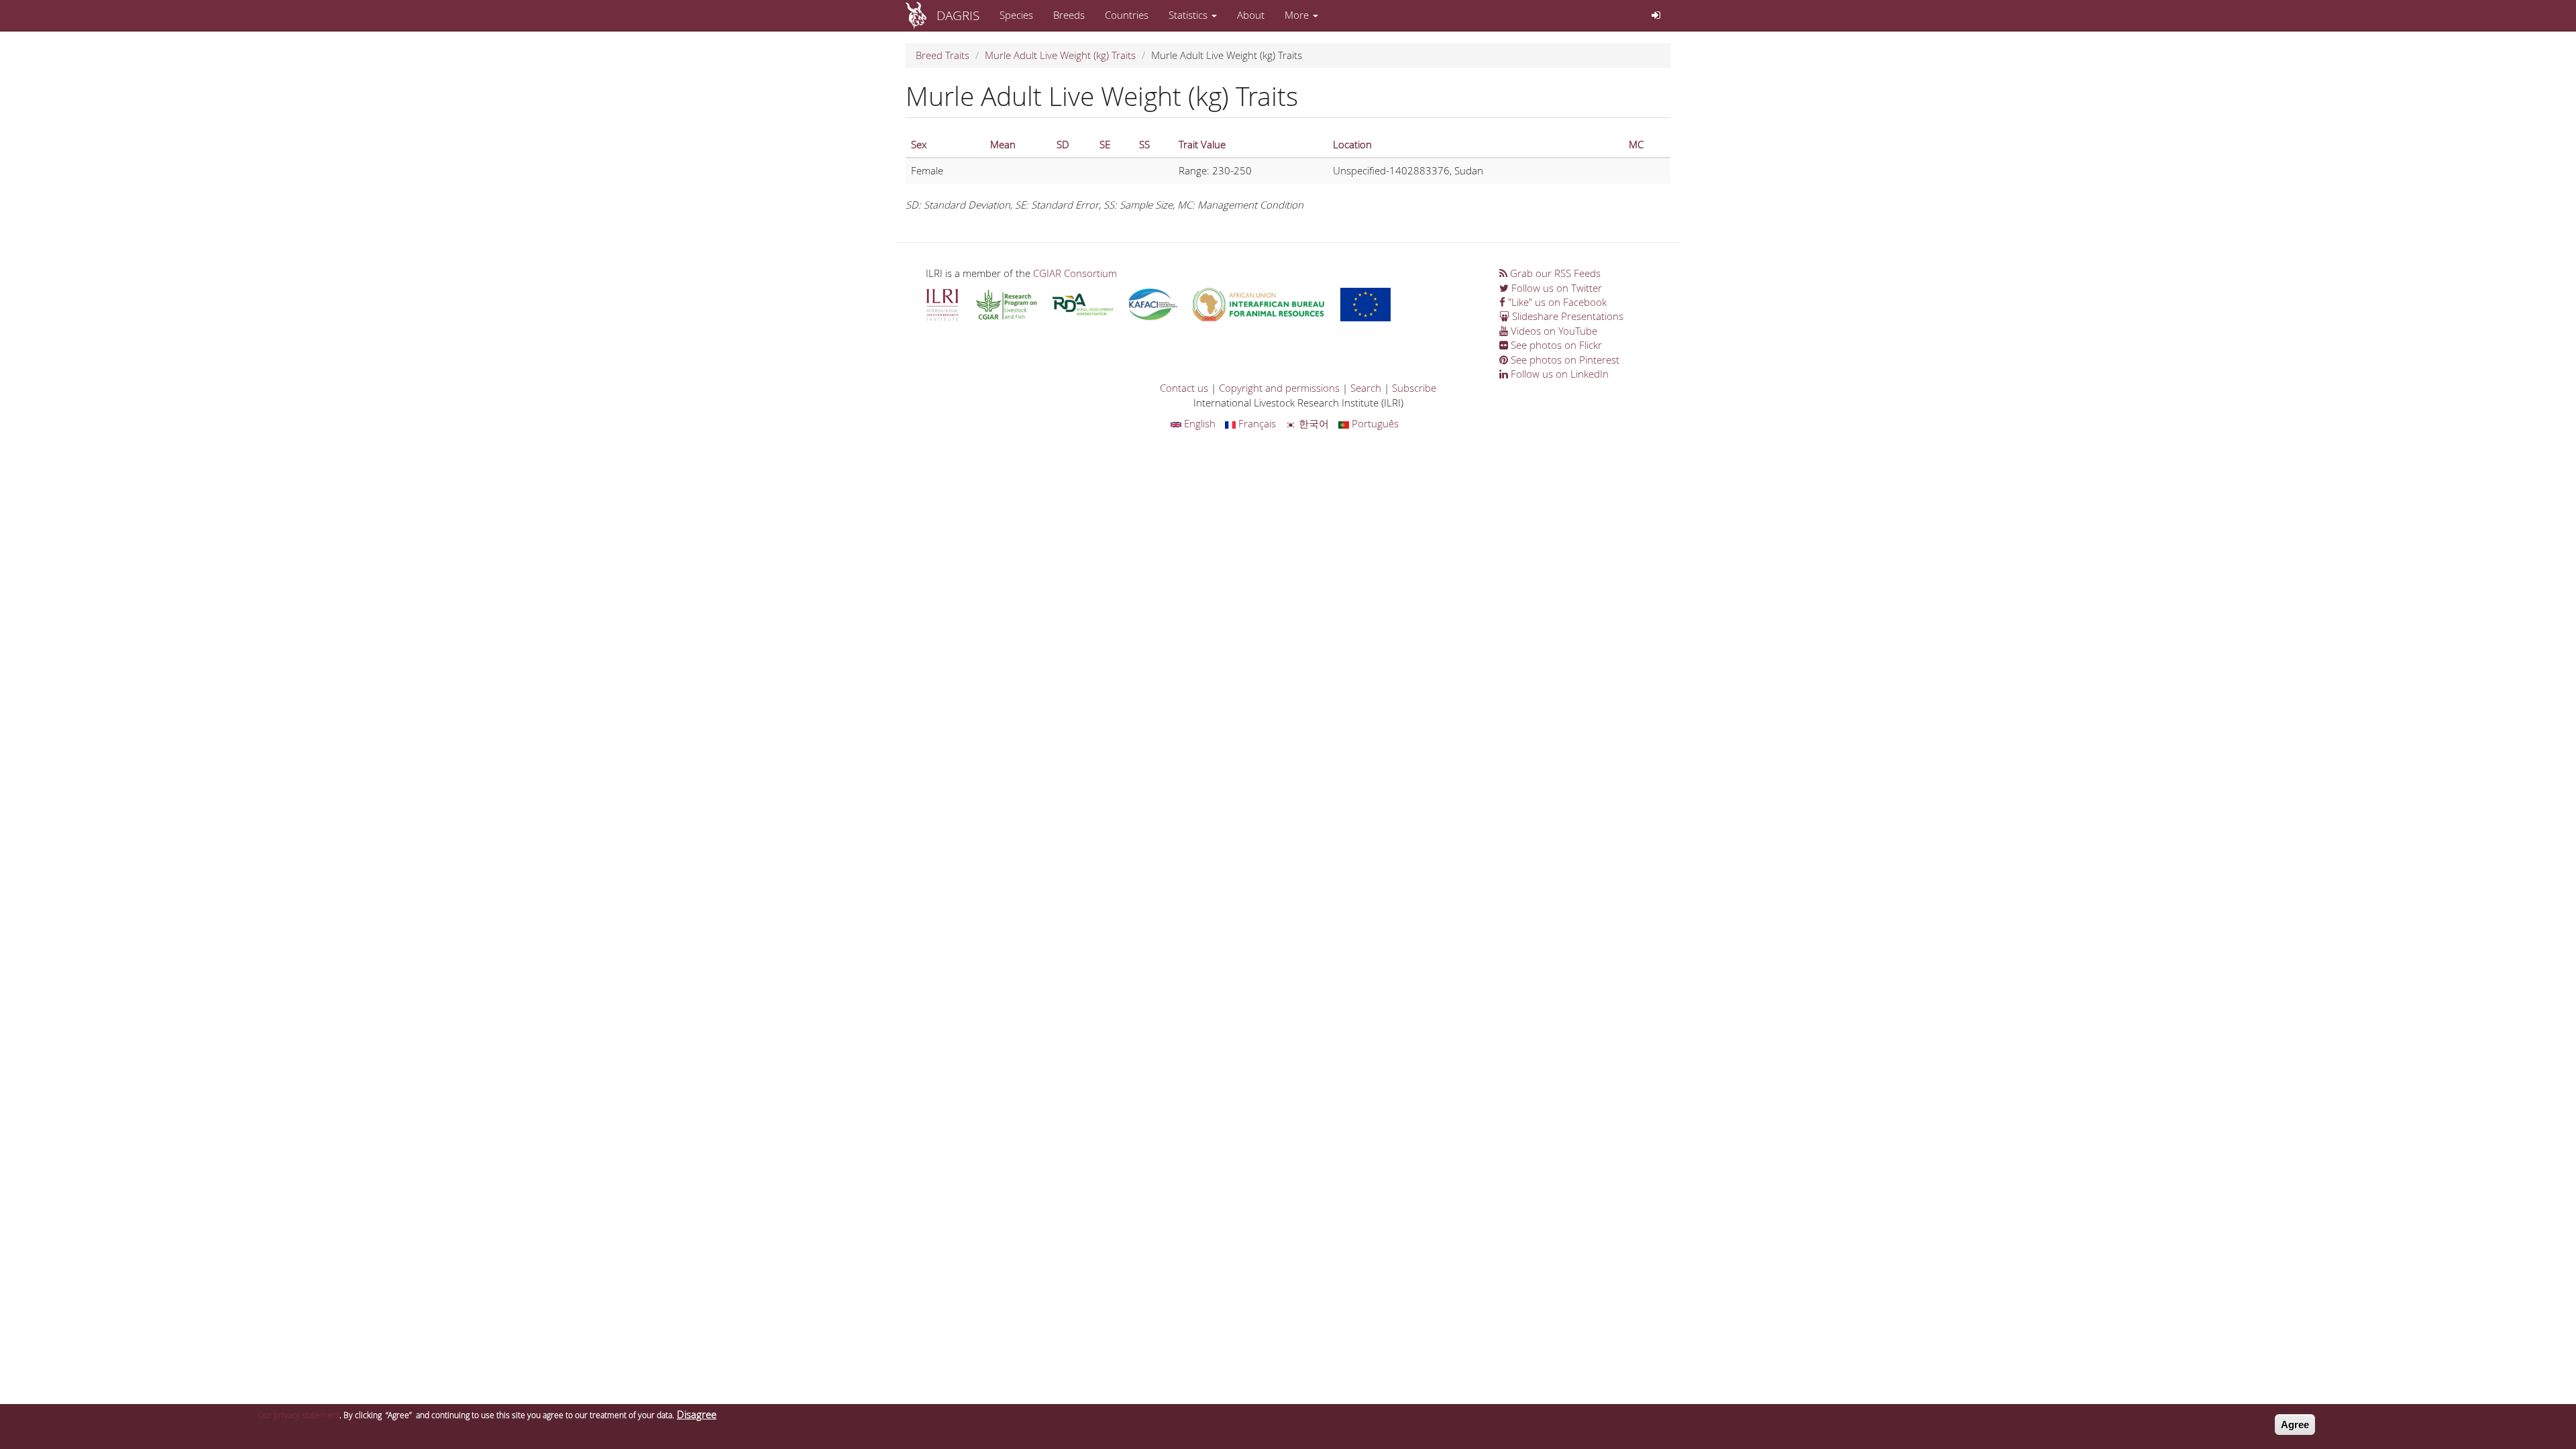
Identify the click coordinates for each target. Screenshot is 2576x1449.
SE (1105, 144)
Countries (1127, 15)
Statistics (1189, 15)
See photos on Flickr (1555, 345)
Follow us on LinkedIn (1558, 374)
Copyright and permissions (1279, 388)
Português (1374, 423)
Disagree (697, 1414)
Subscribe (1414, 388)
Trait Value (1202, 144)
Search (1366, 388)
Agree (2295, 1425)
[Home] (921, 15)
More (1298, 15)
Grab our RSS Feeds (1554, 273)
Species (1016, 15)
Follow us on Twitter (1555, 288)
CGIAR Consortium (1075, 273)
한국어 (1312, 423)
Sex (919, 144)
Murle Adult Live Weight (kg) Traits (1060, 55)
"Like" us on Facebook (1556, 302)
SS (1144, 144)
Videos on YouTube (1553, 331)
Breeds (1069, 15)
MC (1636, 144)
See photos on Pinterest (1564, 360)
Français (1256, 423)
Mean (1003, 144)
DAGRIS (958, 15)
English (1198, 423)
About (1251, 15)
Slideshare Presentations (1566, 316)
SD (1063, 144)
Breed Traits (943, 55)
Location (1352, 144)
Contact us (1184, 388)
